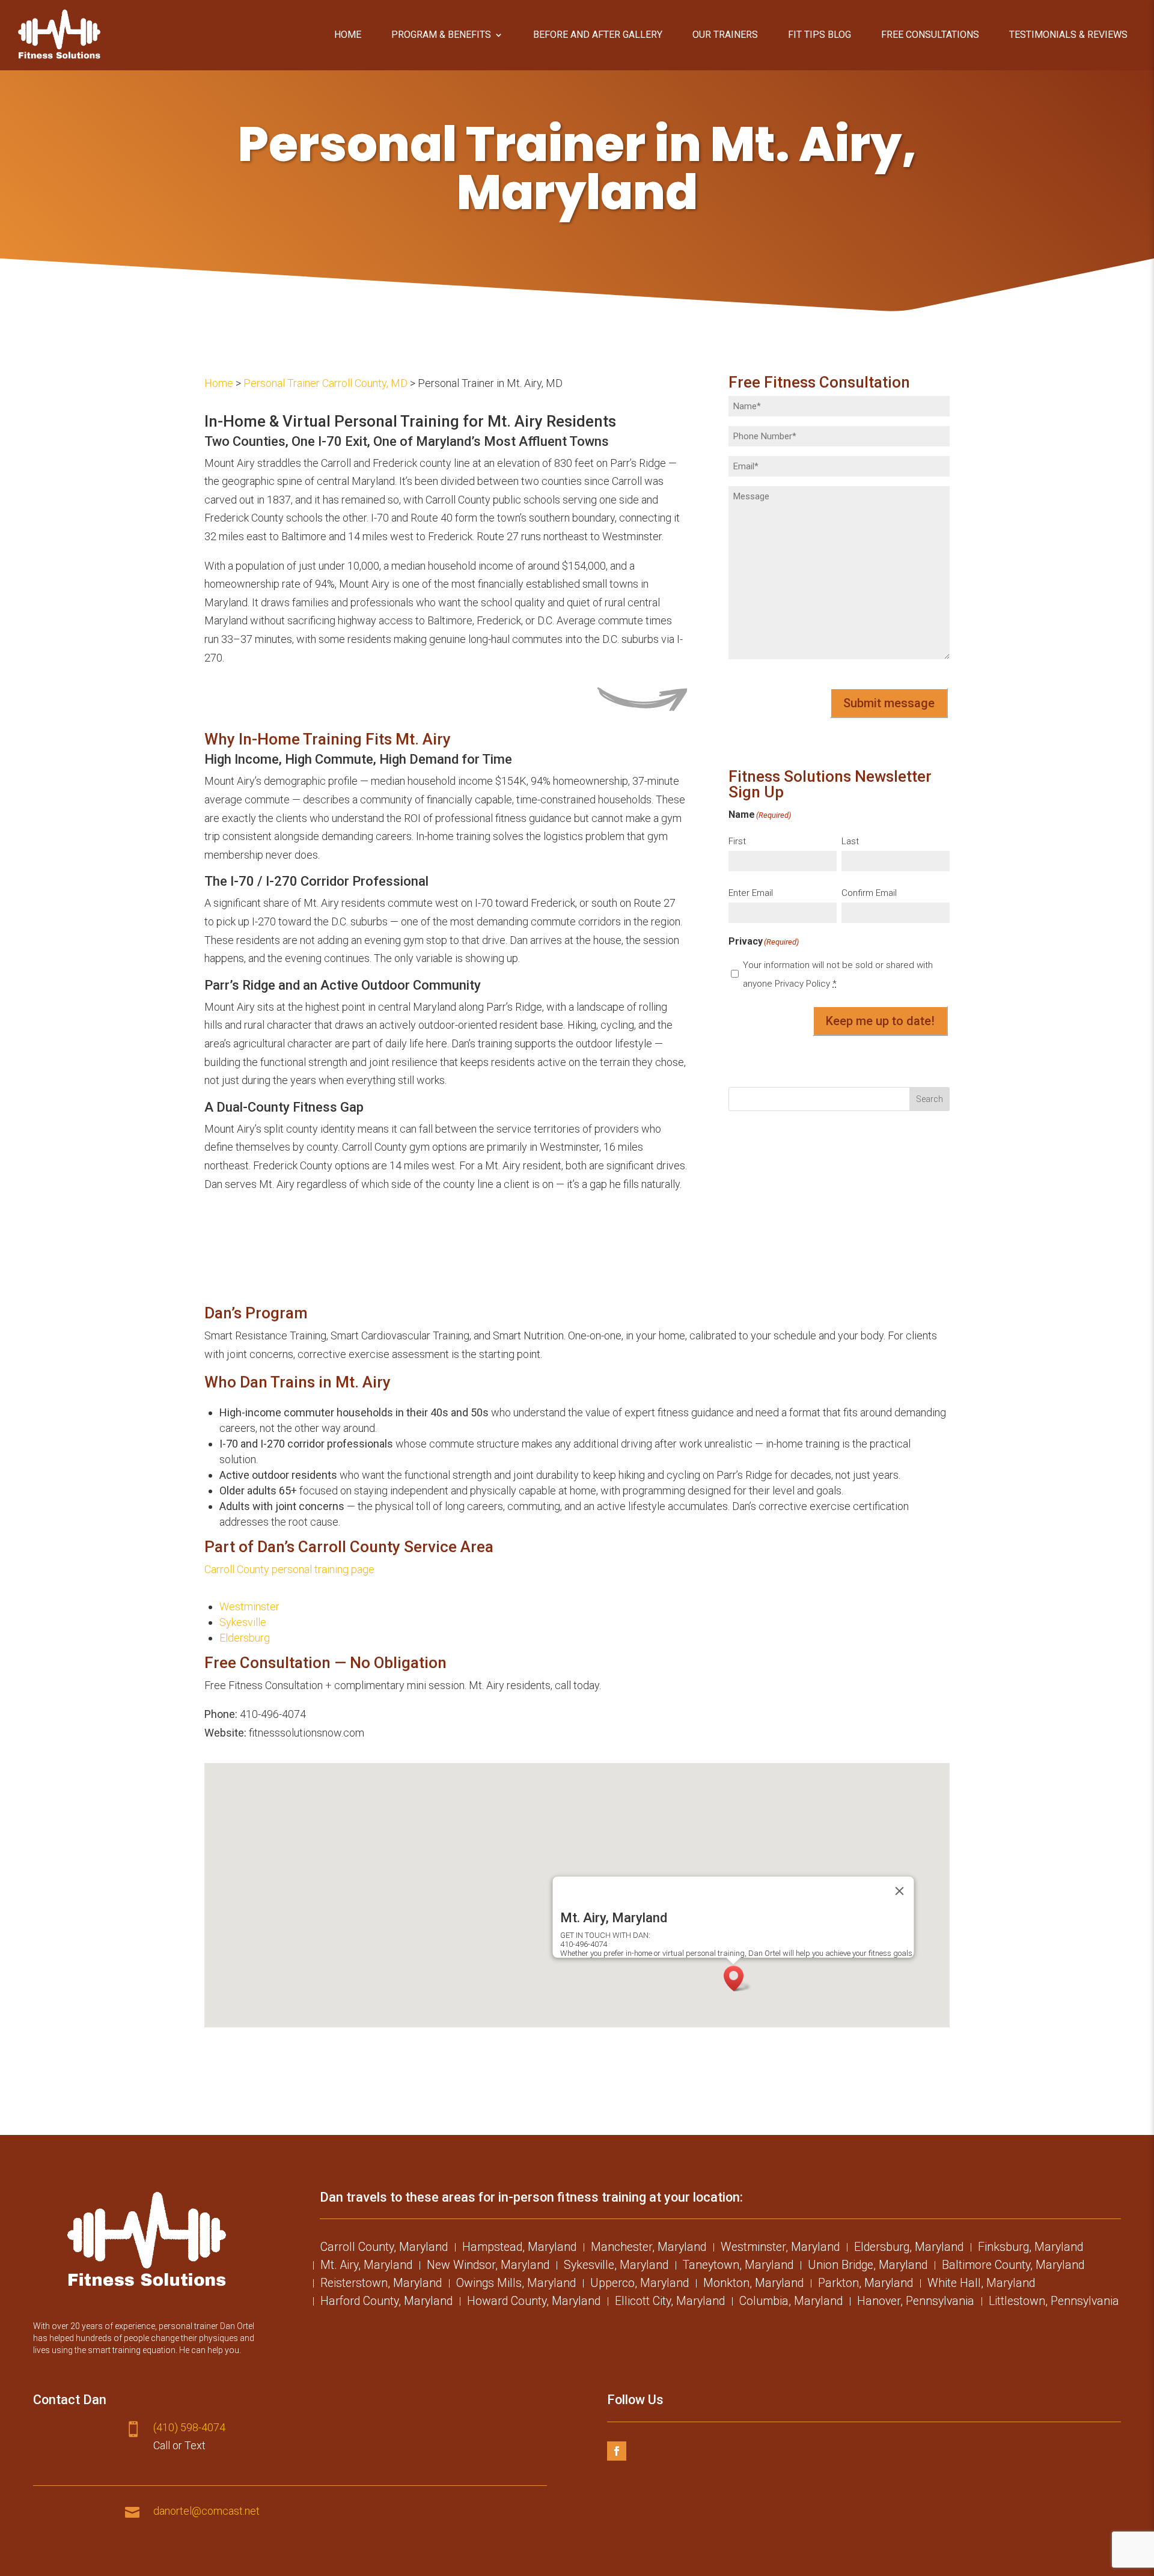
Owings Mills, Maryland (516, 2285)
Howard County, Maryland (534, 2303)
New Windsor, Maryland (488, 2267)
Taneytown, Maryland (738, 2267)
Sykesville (243, 1622)
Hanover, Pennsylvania (916, 2303)
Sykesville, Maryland (616, 2267)
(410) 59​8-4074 (189, 2427)
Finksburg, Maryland (1030, 2249)
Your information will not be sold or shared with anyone (838, 974)
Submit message (889, 703)
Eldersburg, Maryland (909, 2249)
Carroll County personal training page (289, 1569)
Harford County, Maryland (386, 2303)
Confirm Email (869, 893)
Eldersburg (245, 1638)
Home (348, 35)
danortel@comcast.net (206, 2511)
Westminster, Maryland (780, 2249)
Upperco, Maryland (640, 2285)
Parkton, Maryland (865, 2285)
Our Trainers (725, 35)
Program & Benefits (441, 35)
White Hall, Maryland (981, 2285)
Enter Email (751, 893)
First (737, 841)
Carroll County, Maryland (384, 2249)
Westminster (249, 1606)
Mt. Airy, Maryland (366, 2267)
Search (930, 1099)
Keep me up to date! (880, 1021)
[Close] (900, 1891)
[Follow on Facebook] (617, 2451)
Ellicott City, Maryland (670, 2303)
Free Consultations (930, 35)
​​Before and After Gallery (598, 35)
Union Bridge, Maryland (868, 2267)
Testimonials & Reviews (1068, 35)
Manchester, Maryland (649, 2249)
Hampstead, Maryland (519, 2249)
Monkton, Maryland (753, 2285)
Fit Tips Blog (820, 35)
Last (850, 841)
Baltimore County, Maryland (1013, 2267)
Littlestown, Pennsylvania (1054, 2303)
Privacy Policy (802, 984)
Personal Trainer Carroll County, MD (325, 383)
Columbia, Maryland (791, 2303)
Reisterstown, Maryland (381, 2285)
